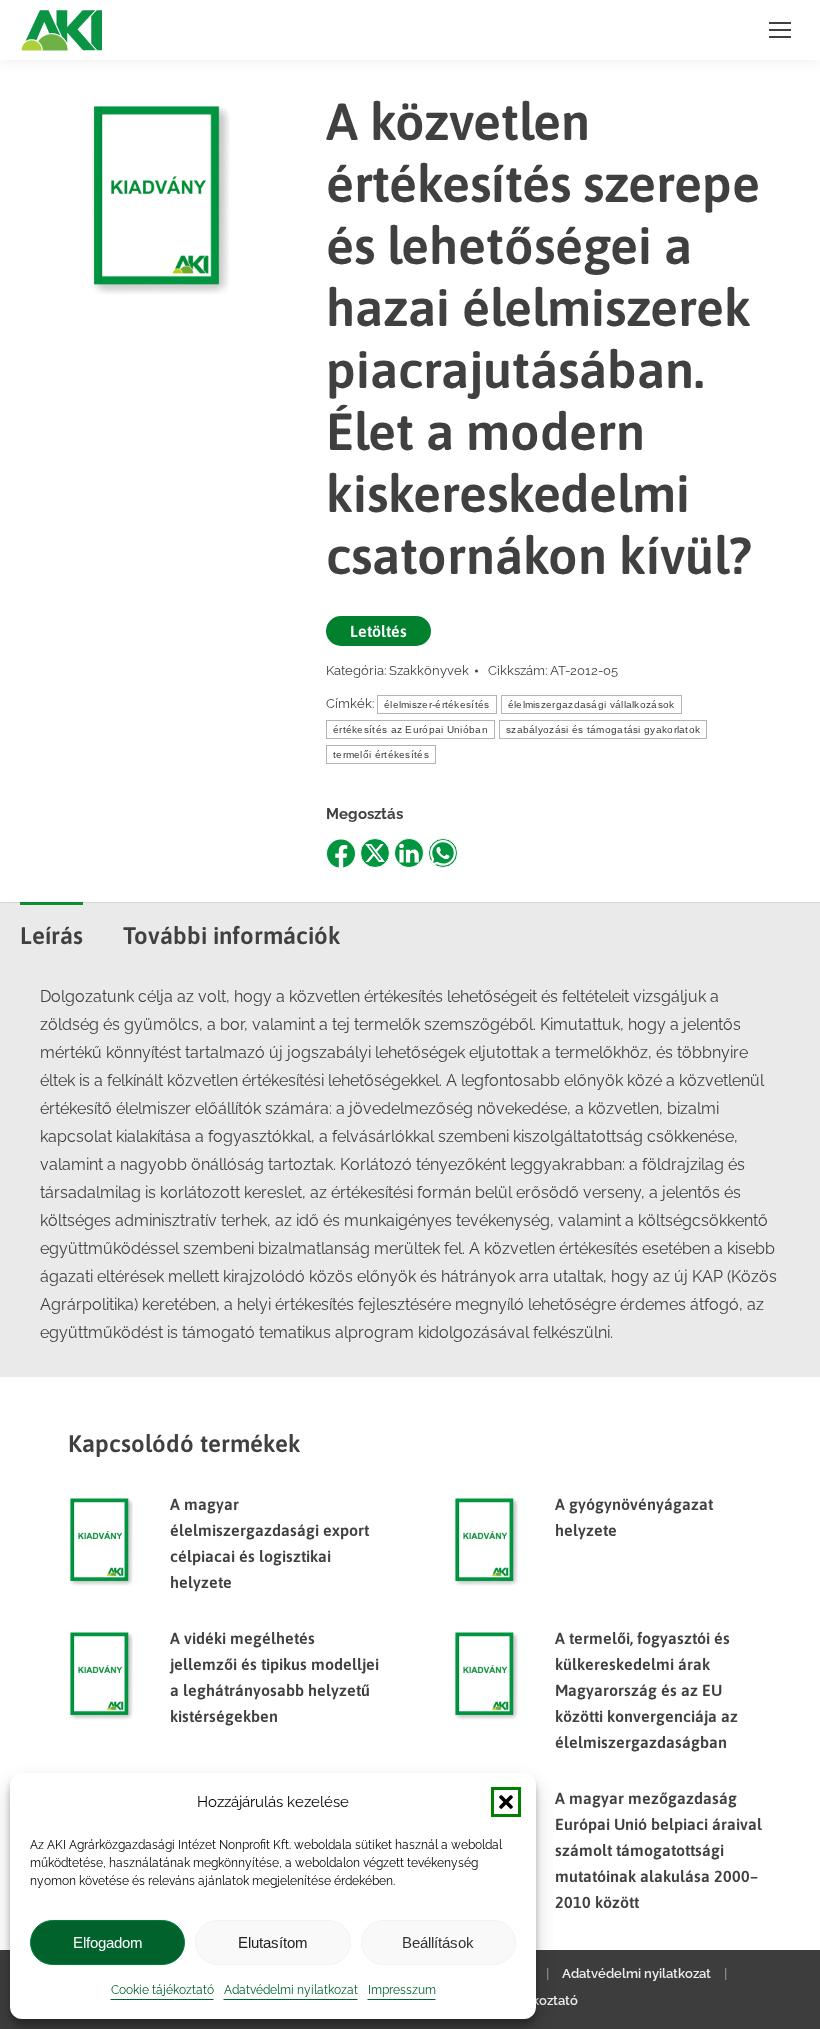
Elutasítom (273, 1942)
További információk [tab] (232, 935)
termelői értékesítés (381, 754)
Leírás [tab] (51, 935)
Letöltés (378, 631)
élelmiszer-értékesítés (437, 704)
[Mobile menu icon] (780, 30)
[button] (506, 1802)
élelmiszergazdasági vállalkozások (591, 704)
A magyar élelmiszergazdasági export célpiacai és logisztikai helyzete (269, 1543)
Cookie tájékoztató (162, 1990)
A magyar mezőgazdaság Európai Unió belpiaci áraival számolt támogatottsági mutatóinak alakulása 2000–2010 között (658, 1850)
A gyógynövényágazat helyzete (634, 1517)
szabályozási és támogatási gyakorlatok (603, 729)
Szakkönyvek (429, 670)
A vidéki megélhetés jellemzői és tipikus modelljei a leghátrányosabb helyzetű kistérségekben (274, 1677)
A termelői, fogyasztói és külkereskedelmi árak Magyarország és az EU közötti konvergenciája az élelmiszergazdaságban (646, 1690)
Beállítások (438, 1942)
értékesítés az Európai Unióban (410, 729)
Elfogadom (108, 1942)
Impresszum (402, 1990)
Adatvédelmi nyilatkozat (291, 1990)
